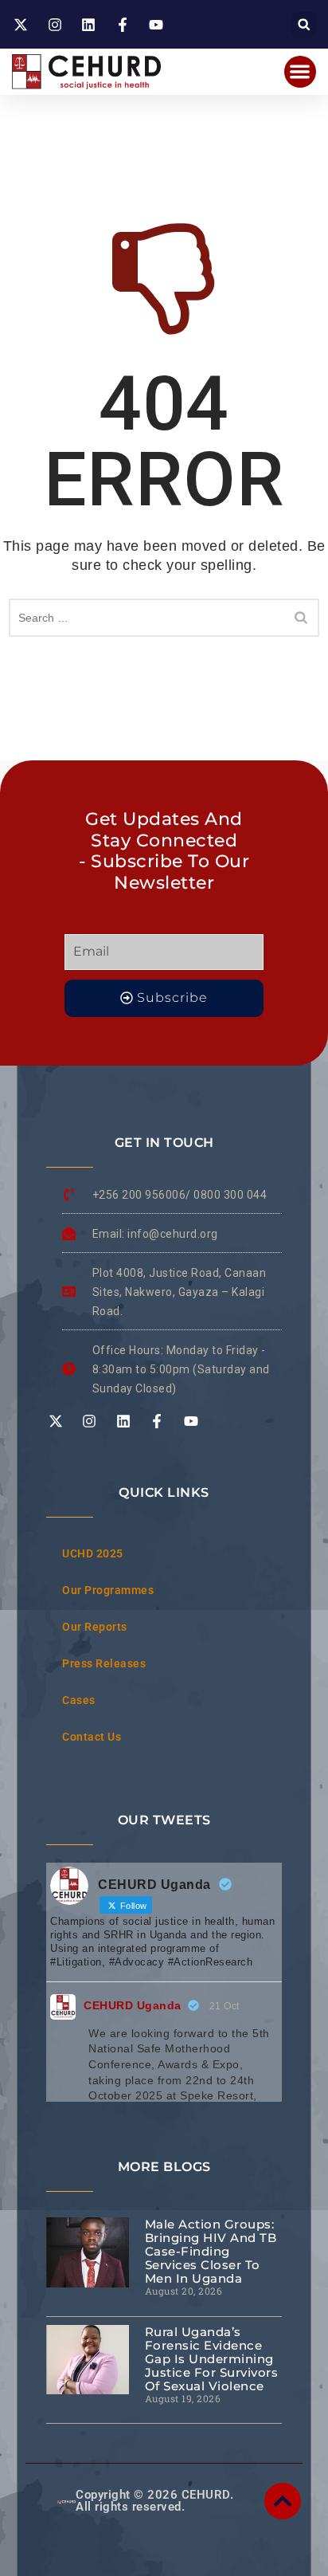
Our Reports (95, 1627)
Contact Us (92, 1737)
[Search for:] (164, 618)
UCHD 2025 (93, 1553)
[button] (304, 24)
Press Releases (104, 1663)
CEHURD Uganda (133, 2005)
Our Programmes (108, 1590)
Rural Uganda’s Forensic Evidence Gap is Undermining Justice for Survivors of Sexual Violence (212, 2359)
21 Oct (225, 2006)
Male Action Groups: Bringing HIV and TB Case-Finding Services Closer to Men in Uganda (211, 2251)
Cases (79, 1700)
